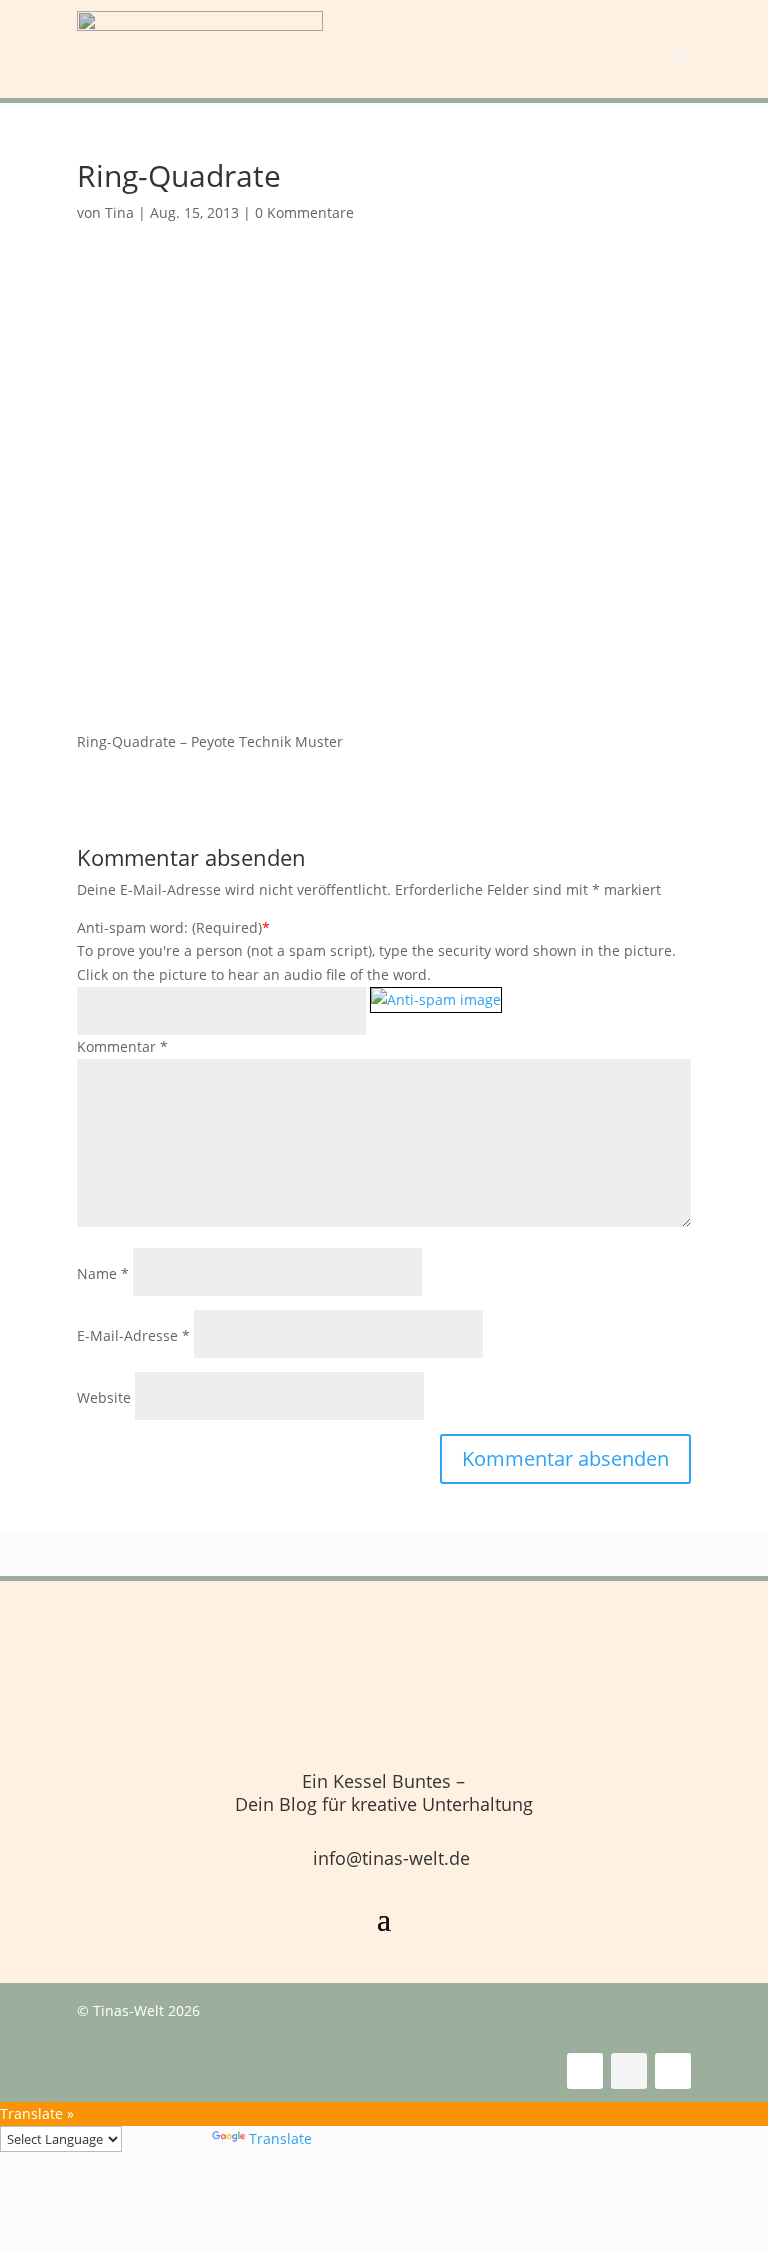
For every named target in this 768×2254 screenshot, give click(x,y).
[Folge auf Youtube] (673, 2071)
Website (104, 1397)
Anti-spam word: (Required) (169, 927)
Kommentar (122, 1046)
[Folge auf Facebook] (585, 2071)
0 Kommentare (304, 212)
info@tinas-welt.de (391, 1858)
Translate (280, 2138)
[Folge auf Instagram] (629, 2071)
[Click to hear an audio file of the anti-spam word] (436, 1012)
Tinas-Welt (128, 2010)
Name (103, 1273)
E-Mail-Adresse (133, 1335)
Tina (119, 212)
